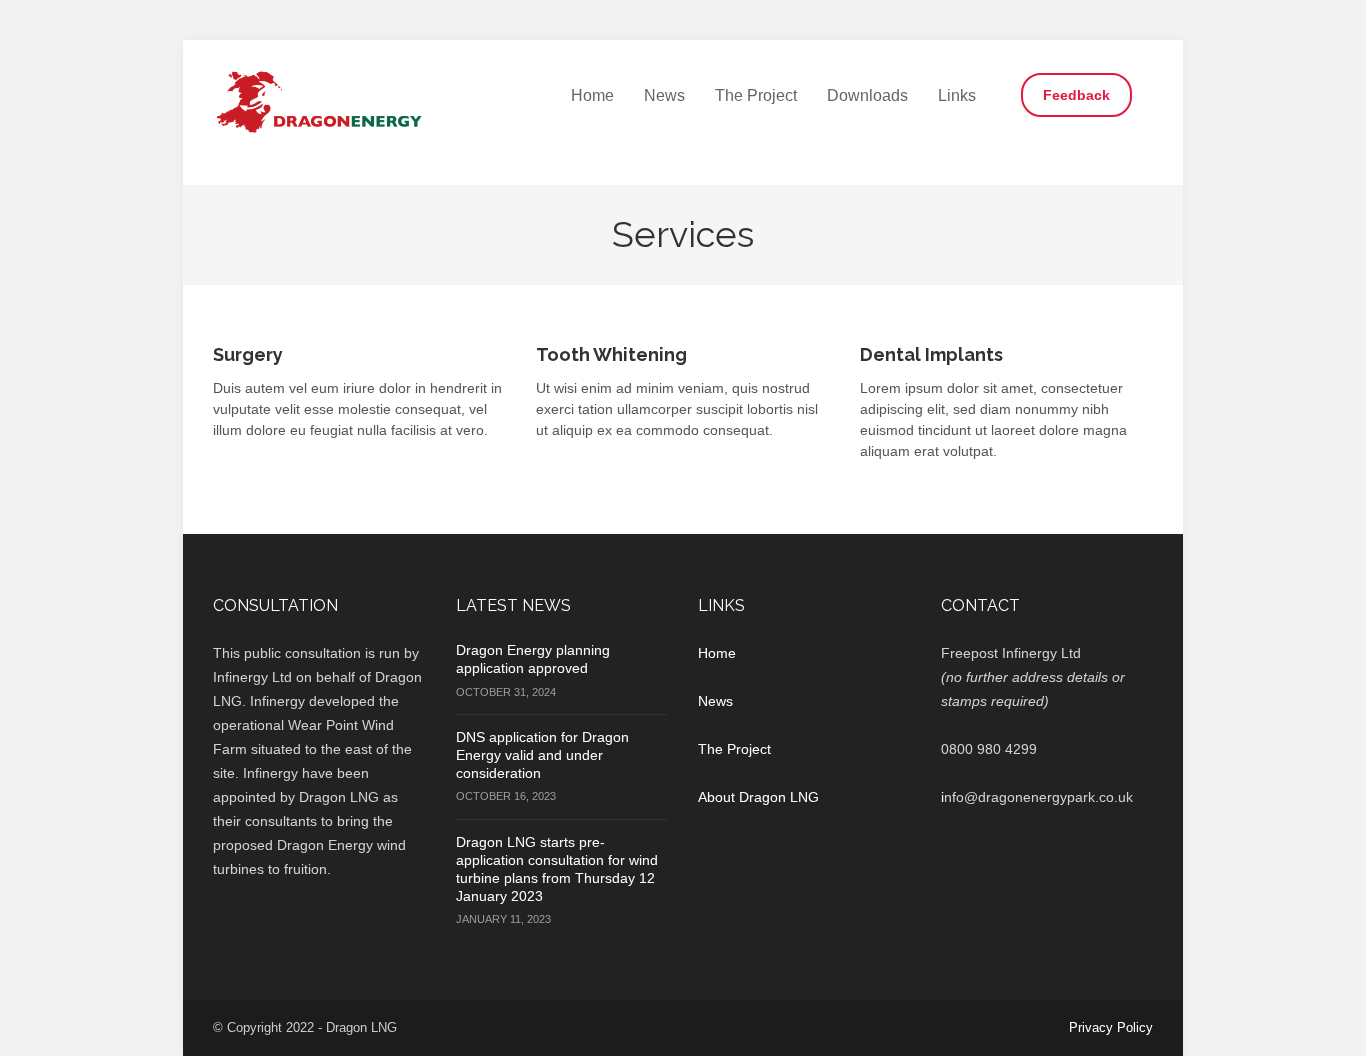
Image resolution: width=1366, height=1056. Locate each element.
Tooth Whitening (611, 354)
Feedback (1076, 95)
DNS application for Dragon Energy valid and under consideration (542, 755)
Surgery (248, 354)
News (664, 95)
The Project (756, 95)
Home (592, 95)
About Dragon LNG (758, 797)
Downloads (867, 95)
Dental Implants (931, 354)
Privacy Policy (1111, 1027)
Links (957, 95)
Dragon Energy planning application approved (533, 659)
